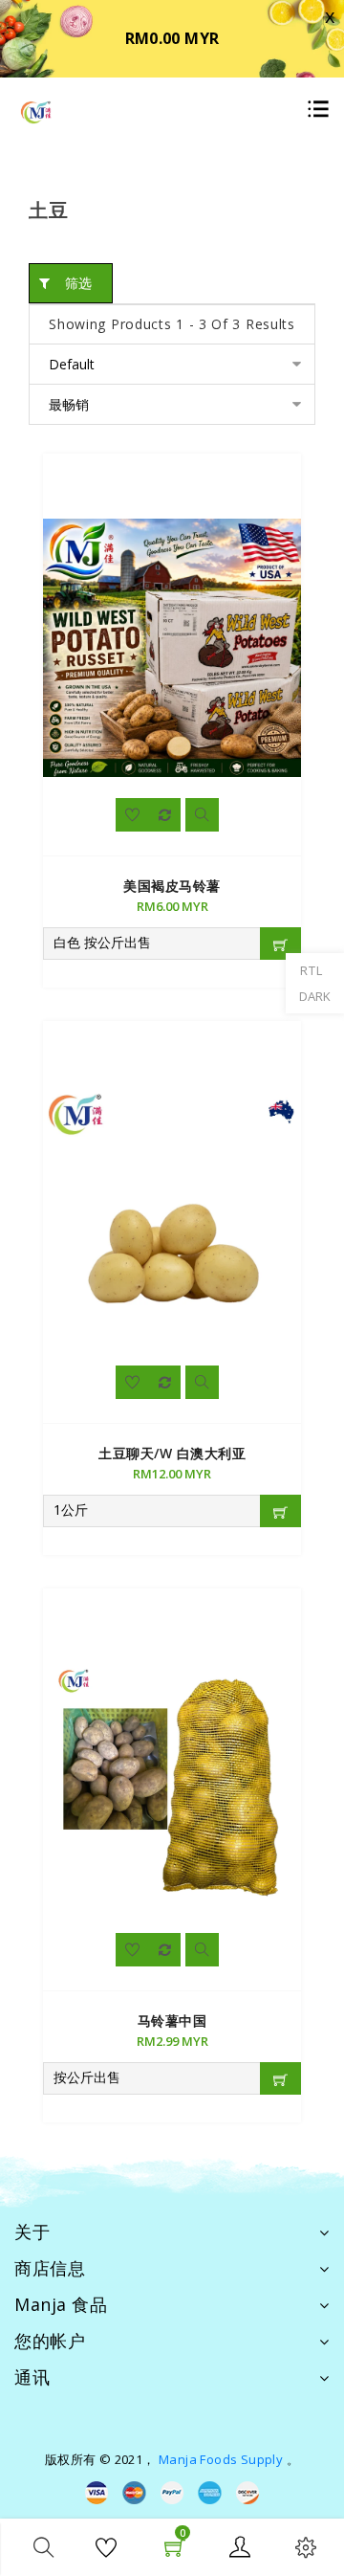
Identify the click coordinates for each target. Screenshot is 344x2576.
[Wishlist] (132, 815)
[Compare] (165, 815)
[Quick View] (202, 815)
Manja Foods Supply (221, 2459)
